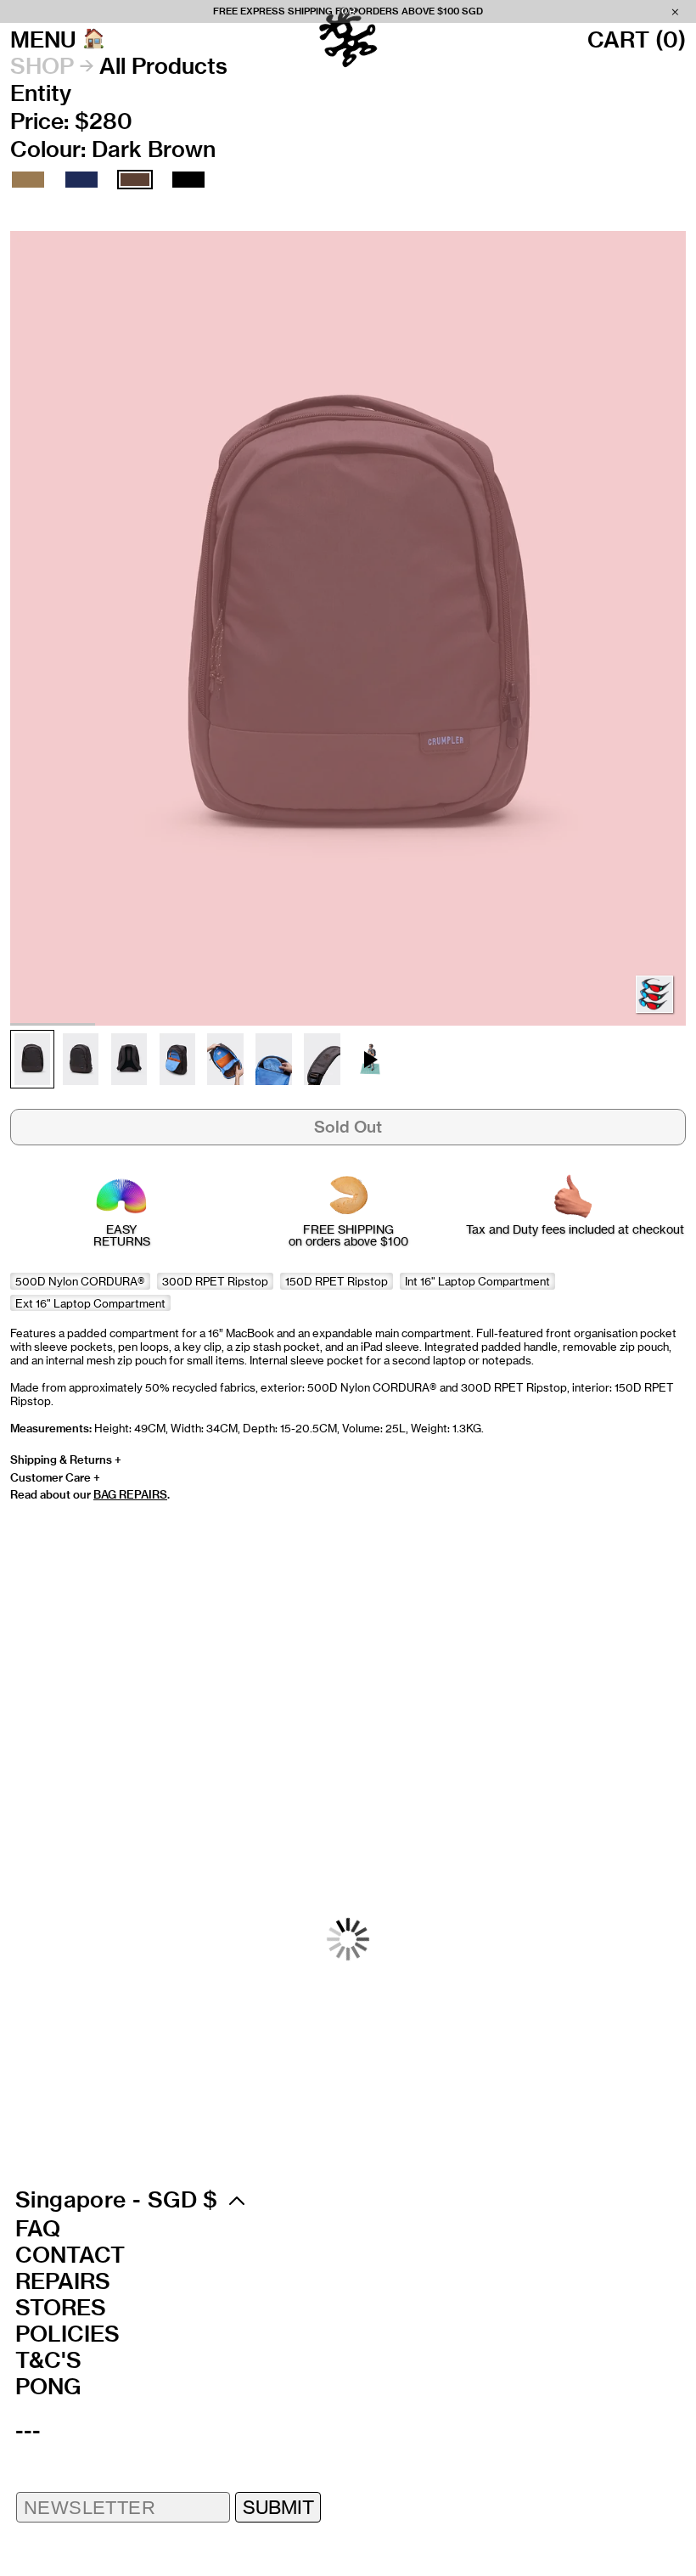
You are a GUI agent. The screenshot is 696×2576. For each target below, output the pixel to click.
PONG (48, 2387)
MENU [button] (43, 40)
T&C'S (48, 2360)
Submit (278, 2507)
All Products (163, 66)
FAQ (38, 2229)
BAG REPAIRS (130, 1494)
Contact (70, 2255)
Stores (61, 2308)
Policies (67, 2334)
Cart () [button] (637, 40)
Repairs (63, 2281)
